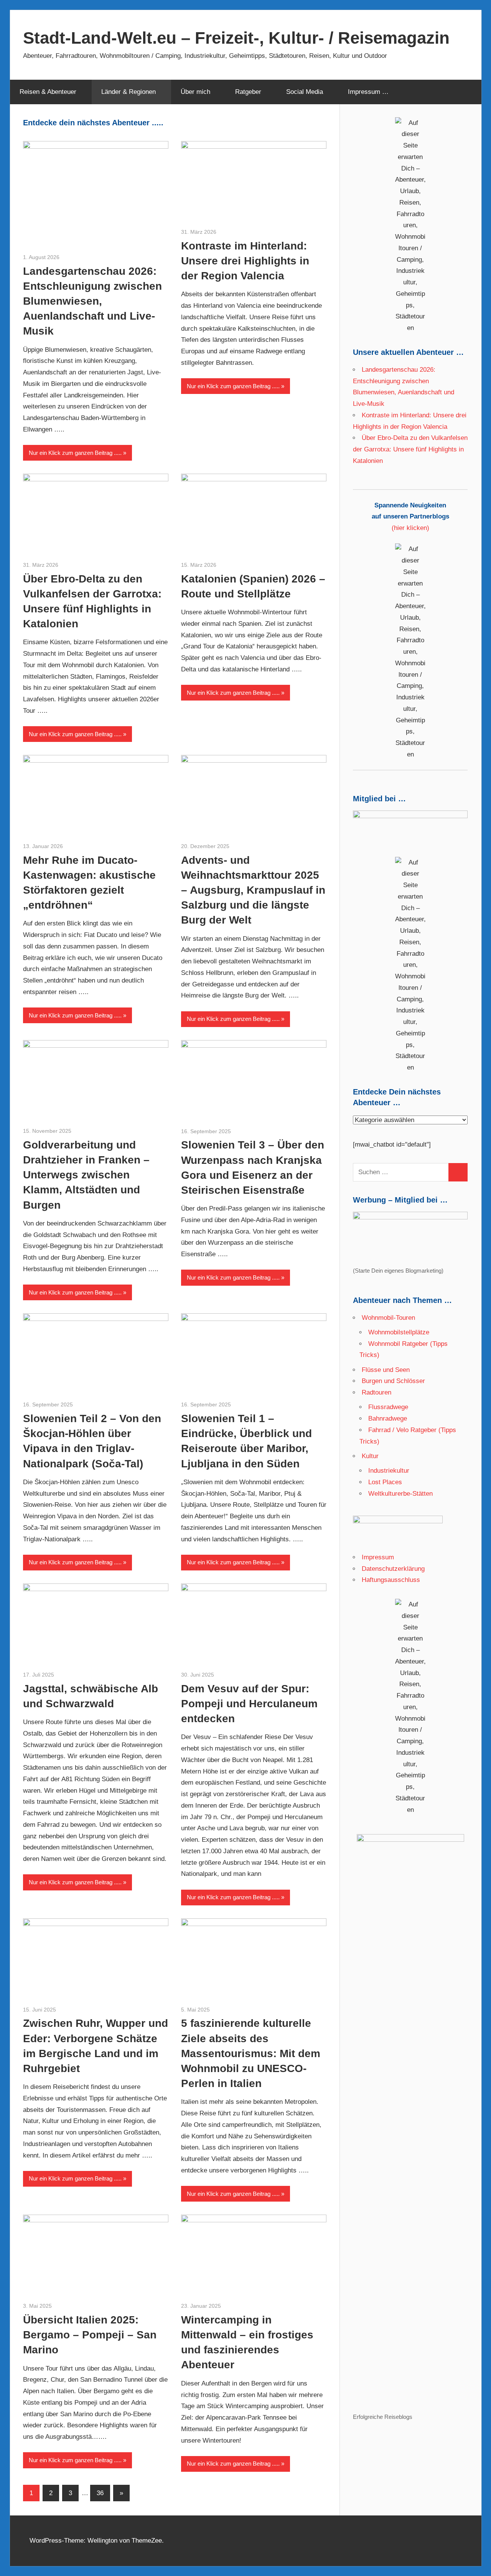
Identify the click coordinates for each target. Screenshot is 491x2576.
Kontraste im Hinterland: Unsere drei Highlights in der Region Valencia (245, 261)
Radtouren (376, 1392)
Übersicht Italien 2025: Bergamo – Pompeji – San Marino (90, 2335)
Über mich (195, 92)
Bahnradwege (388, 1418)
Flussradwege (388, 1407)
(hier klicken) (410, 517)
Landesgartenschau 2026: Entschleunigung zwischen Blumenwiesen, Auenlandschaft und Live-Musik (92, 301)
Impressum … (368, 92)
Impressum (378, 1557)
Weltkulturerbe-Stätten (400, 1494)
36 (100, 2493)
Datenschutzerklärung (393, 1569)
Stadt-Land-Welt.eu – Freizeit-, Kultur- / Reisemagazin (236, 38)
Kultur (370, 1456)
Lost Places (385, 1482)
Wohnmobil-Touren (388, 1318)
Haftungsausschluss (391, 1580)
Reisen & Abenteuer (48, 92)
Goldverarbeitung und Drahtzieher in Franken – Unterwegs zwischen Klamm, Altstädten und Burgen (86, 1175)
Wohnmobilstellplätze (399, 1332)
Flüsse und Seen (386, 1370)
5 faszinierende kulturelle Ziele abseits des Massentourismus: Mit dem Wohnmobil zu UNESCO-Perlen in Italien (251, 2053)
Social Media (305, 92)
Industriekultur (389, 1471)
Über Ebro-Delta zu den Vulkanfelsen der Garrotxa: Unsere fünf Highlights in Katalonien (410, 449)
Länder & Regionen (129, 92)
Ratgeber (248, 92)
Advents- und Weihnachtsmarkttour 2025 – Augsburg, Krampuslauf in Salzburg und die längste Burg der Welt (253, 890)
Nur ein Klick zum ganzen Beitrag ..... (75, 453)
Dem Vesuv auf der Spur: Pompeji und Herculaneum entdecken (249, 1704)
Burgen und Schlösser (393, 1381)
